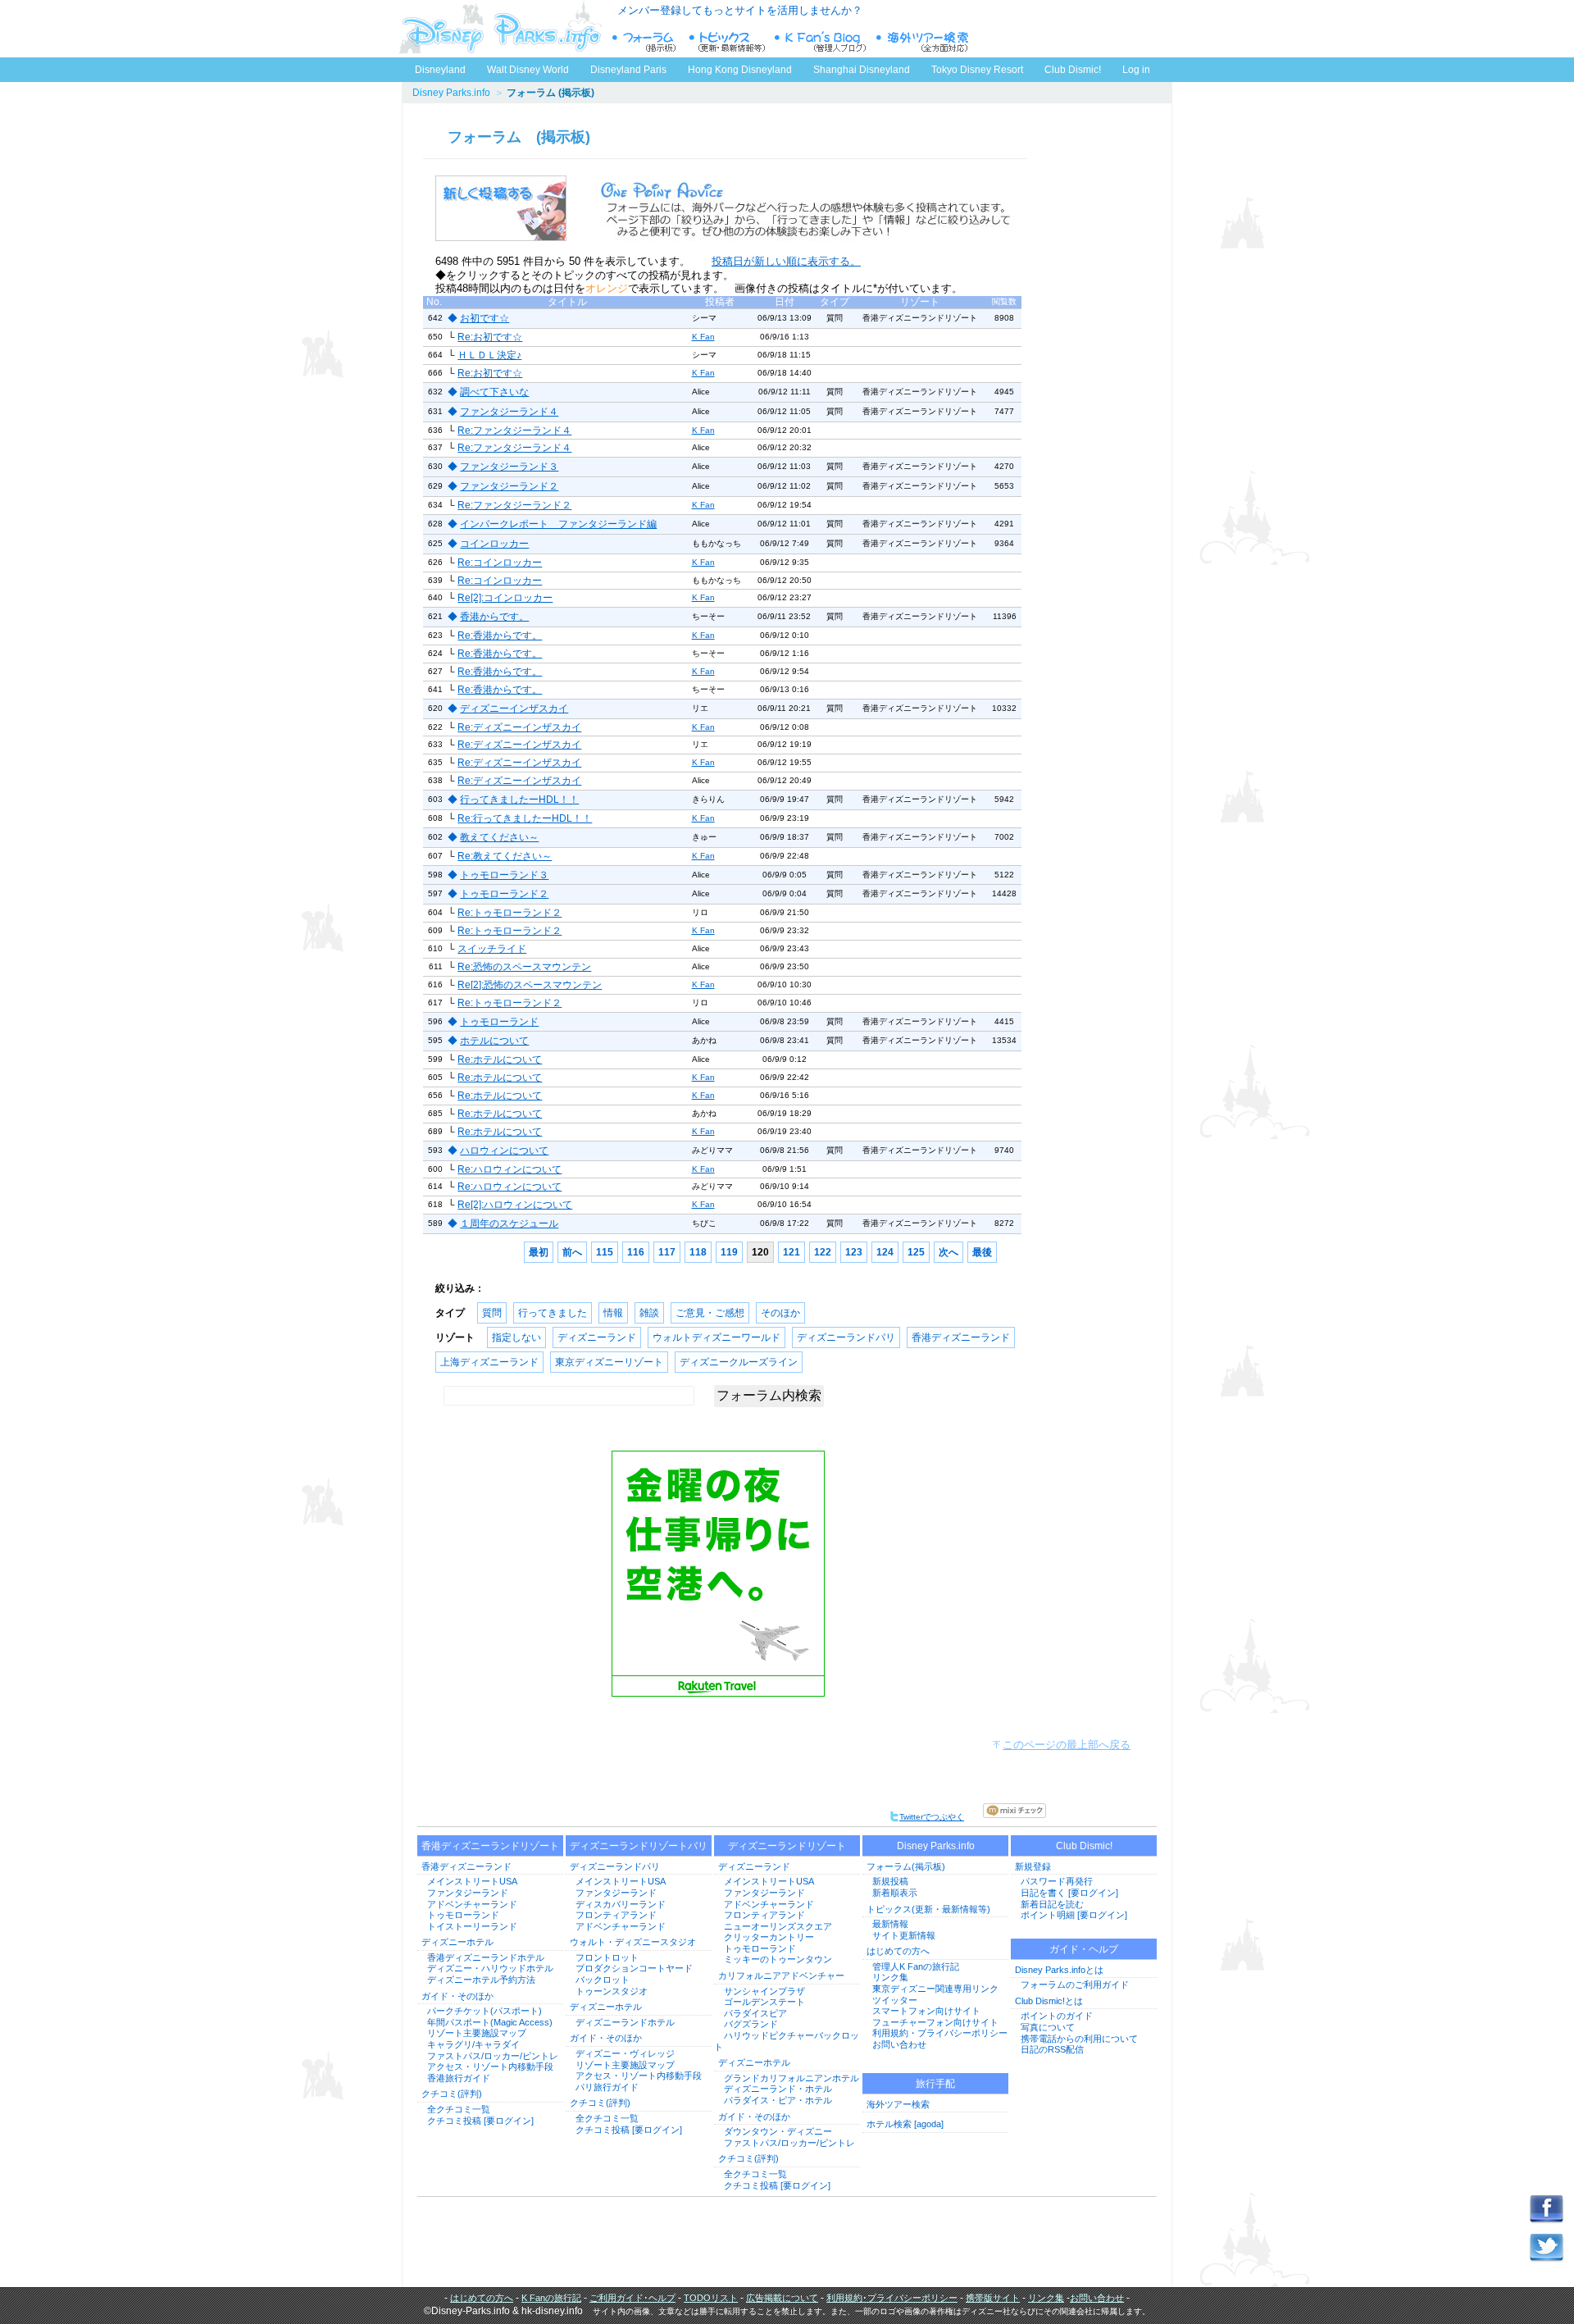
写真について (1048, 2027)
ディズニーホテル (457, 1942)
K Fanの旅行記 (551, 2298)
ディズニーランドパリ (846, 1337)
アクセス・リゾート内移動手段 (490, 2067)
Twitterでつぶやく (932, 1817)
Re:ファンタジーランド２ (514, 505)
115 (605, 1252)
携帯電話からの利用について (1079, 2039)
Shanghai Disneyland (862, 70)
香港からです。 (494, 617)
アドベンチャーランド (472, 1904)
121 (792, 1252)
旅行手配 (935, 2084)
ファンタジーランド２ (509, 486)
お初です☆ (484, 318)
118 (698, 1252)
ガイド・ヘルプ (1084, 1949)
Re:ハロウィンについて (510, 1169)
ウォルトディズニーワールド (716, 1337)
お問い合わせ (899, 2044)
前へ (572, 1252)
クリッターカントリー (769, 1937)
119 (729, 1252)
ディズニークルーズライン (739, 1362)
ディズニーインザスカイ (514, 709)
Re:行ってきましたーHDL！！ (525, 818)
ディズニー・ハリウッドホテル (490, 1968)
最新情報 (890, 1924)
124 (885, 1252)
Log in (1136, 70)
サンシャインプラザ (764, 1991)
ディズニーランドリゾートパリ (639, 1846)
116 (636, 1252)
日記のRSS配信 (1052, 2049)
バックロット (603, 1980)
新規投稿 (890, 1881)
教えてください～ (499, 837)
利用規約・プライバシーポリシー (940, 2033)
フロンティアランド (616, 1915)
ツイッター (895, 2000)
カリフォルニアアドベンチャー (781, 1975)
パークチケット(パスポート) (484, 2011)
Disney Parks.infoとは (1059, 1970)
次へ (948, 1252)
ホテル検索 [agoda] (905, 2124)
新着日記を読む (1052, 1904)
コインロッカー (494, 544)
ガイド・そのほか (457, 1996)
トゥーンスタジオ (612, 1991)
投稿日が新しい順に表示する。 (786, 261)
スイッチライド (492, 949)
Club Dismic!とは (1049, 2001)
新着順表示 (895, 1893)
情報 (613, 1313)
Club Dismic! (1073, 70)
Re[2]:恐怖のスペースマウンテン (530, 985)
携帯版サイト (993, 2298)
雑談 (649, 1313)
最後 (982, 1252)
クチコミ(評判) (452, 2094)
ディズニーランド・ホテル (778, 2089)
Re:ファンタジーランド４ (514, 431)
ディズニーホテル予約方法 (481, 1980)
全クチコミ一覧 (459, 2109)
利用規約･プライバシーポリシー (892, 2298)
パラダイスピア (755, 2013)
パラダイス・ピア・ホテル (778, 2100)
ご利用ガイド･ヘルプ (632, 2298)
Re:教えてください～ (505, 856)
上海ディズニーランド (489, 1362)
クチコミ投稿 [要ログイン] (480, 2121)
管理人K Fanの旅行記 (916, 1966)
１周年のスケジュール (509, 1224)
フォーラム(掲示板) (906, 1866)
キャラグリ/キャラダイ (473, 2044)
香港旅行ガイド (459, 2078)
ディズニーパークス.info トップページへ (500, 29)
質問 (492, 1313)
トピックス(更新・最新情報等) (928, 1909)
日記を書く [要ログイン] (1069, 1893)
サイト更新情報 (904, 1935)
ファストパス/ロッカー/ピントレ (493, 2056)
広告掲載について (782, 2298)
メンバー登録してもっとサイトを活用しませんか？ (740, 10)
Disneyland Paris (628, 70)
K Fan (703, 337)
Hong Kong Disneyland (740, 70)
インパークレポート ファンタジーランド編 (558, 524)
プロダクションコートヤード (634, 1968)
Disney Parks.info (451, 93)
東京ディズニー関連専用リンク (935, 1989)
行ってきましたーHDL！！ (519, 800)
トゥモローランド (499, 1022)
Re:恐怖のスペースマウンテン (524, 967)
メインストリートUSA (472, 1881)
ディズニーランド (597, 1337)
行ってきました (553, 1313)
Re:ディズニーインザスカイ (519, 727)
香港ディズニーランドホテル (486, 1957)
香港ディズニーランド (961, 1337)
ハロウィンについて (504, 1151)
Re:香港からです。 (500, 636)
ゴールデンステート (764, 2002)
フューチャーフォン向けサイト (935, 2022)
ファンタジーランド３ (509, 467)
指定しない (516, 1337)
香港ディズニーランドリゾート (490, 1846)
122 (823, 1252)
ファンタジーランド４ (509, 412)
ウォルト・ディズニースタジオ (633, 1942)
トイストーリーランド (472, 1926)
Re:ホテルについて (500, 1059)
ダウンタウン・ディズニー (778, 2131)
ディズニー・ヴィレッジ (625, 2053)
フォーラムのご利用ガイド (1075, 1985)
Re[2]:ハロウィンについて (515, 1205)
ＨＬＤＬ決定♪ (489, 355)
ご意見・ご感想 (710, 1313)
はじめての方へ (898, 1951)
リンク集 (890, 1977)
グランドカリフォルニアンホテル (792, 2078)
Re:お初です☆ (490, 337)
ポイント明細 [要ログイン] (1074, 1915)
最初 (539, 1252)
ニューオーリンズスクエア (778, 1926)
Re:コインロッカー (500, 563)
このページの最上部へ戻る (1067, 1745)
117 (667, 1252)
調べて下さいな (494, 392)
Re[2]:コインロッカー (505, 598)
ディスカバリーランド (621, 1904)
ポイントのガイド (1057, 2016)
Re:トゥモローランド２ (510, 913)
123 (854, 1252)
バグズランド (751, 2024)
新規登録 (1033, 1866)
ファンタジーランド (468, 1893)
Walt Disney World (528, 66)
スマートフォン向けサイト (926, 2011)
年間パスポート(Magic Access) (490, 2022)
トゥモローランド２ (504, 894)
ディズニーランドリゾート (787, 1846)
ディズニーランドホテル (625, 2022)
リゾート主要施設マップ (477, 2033)
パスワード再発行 (1057, 1881)
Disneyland (440, 70)
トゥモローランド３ (504, 875)
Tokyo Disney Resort (977, 70)
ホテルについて (494, 1041)
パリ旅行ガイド (607, 2087)
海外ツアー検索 (898, 2104)
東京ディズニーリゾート (609, 1362)
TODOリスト (711, 2298)
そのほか (780, 1313)
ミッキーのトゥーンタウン (778, 1959)
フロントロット (607, 1957)
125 (916, 1252)
